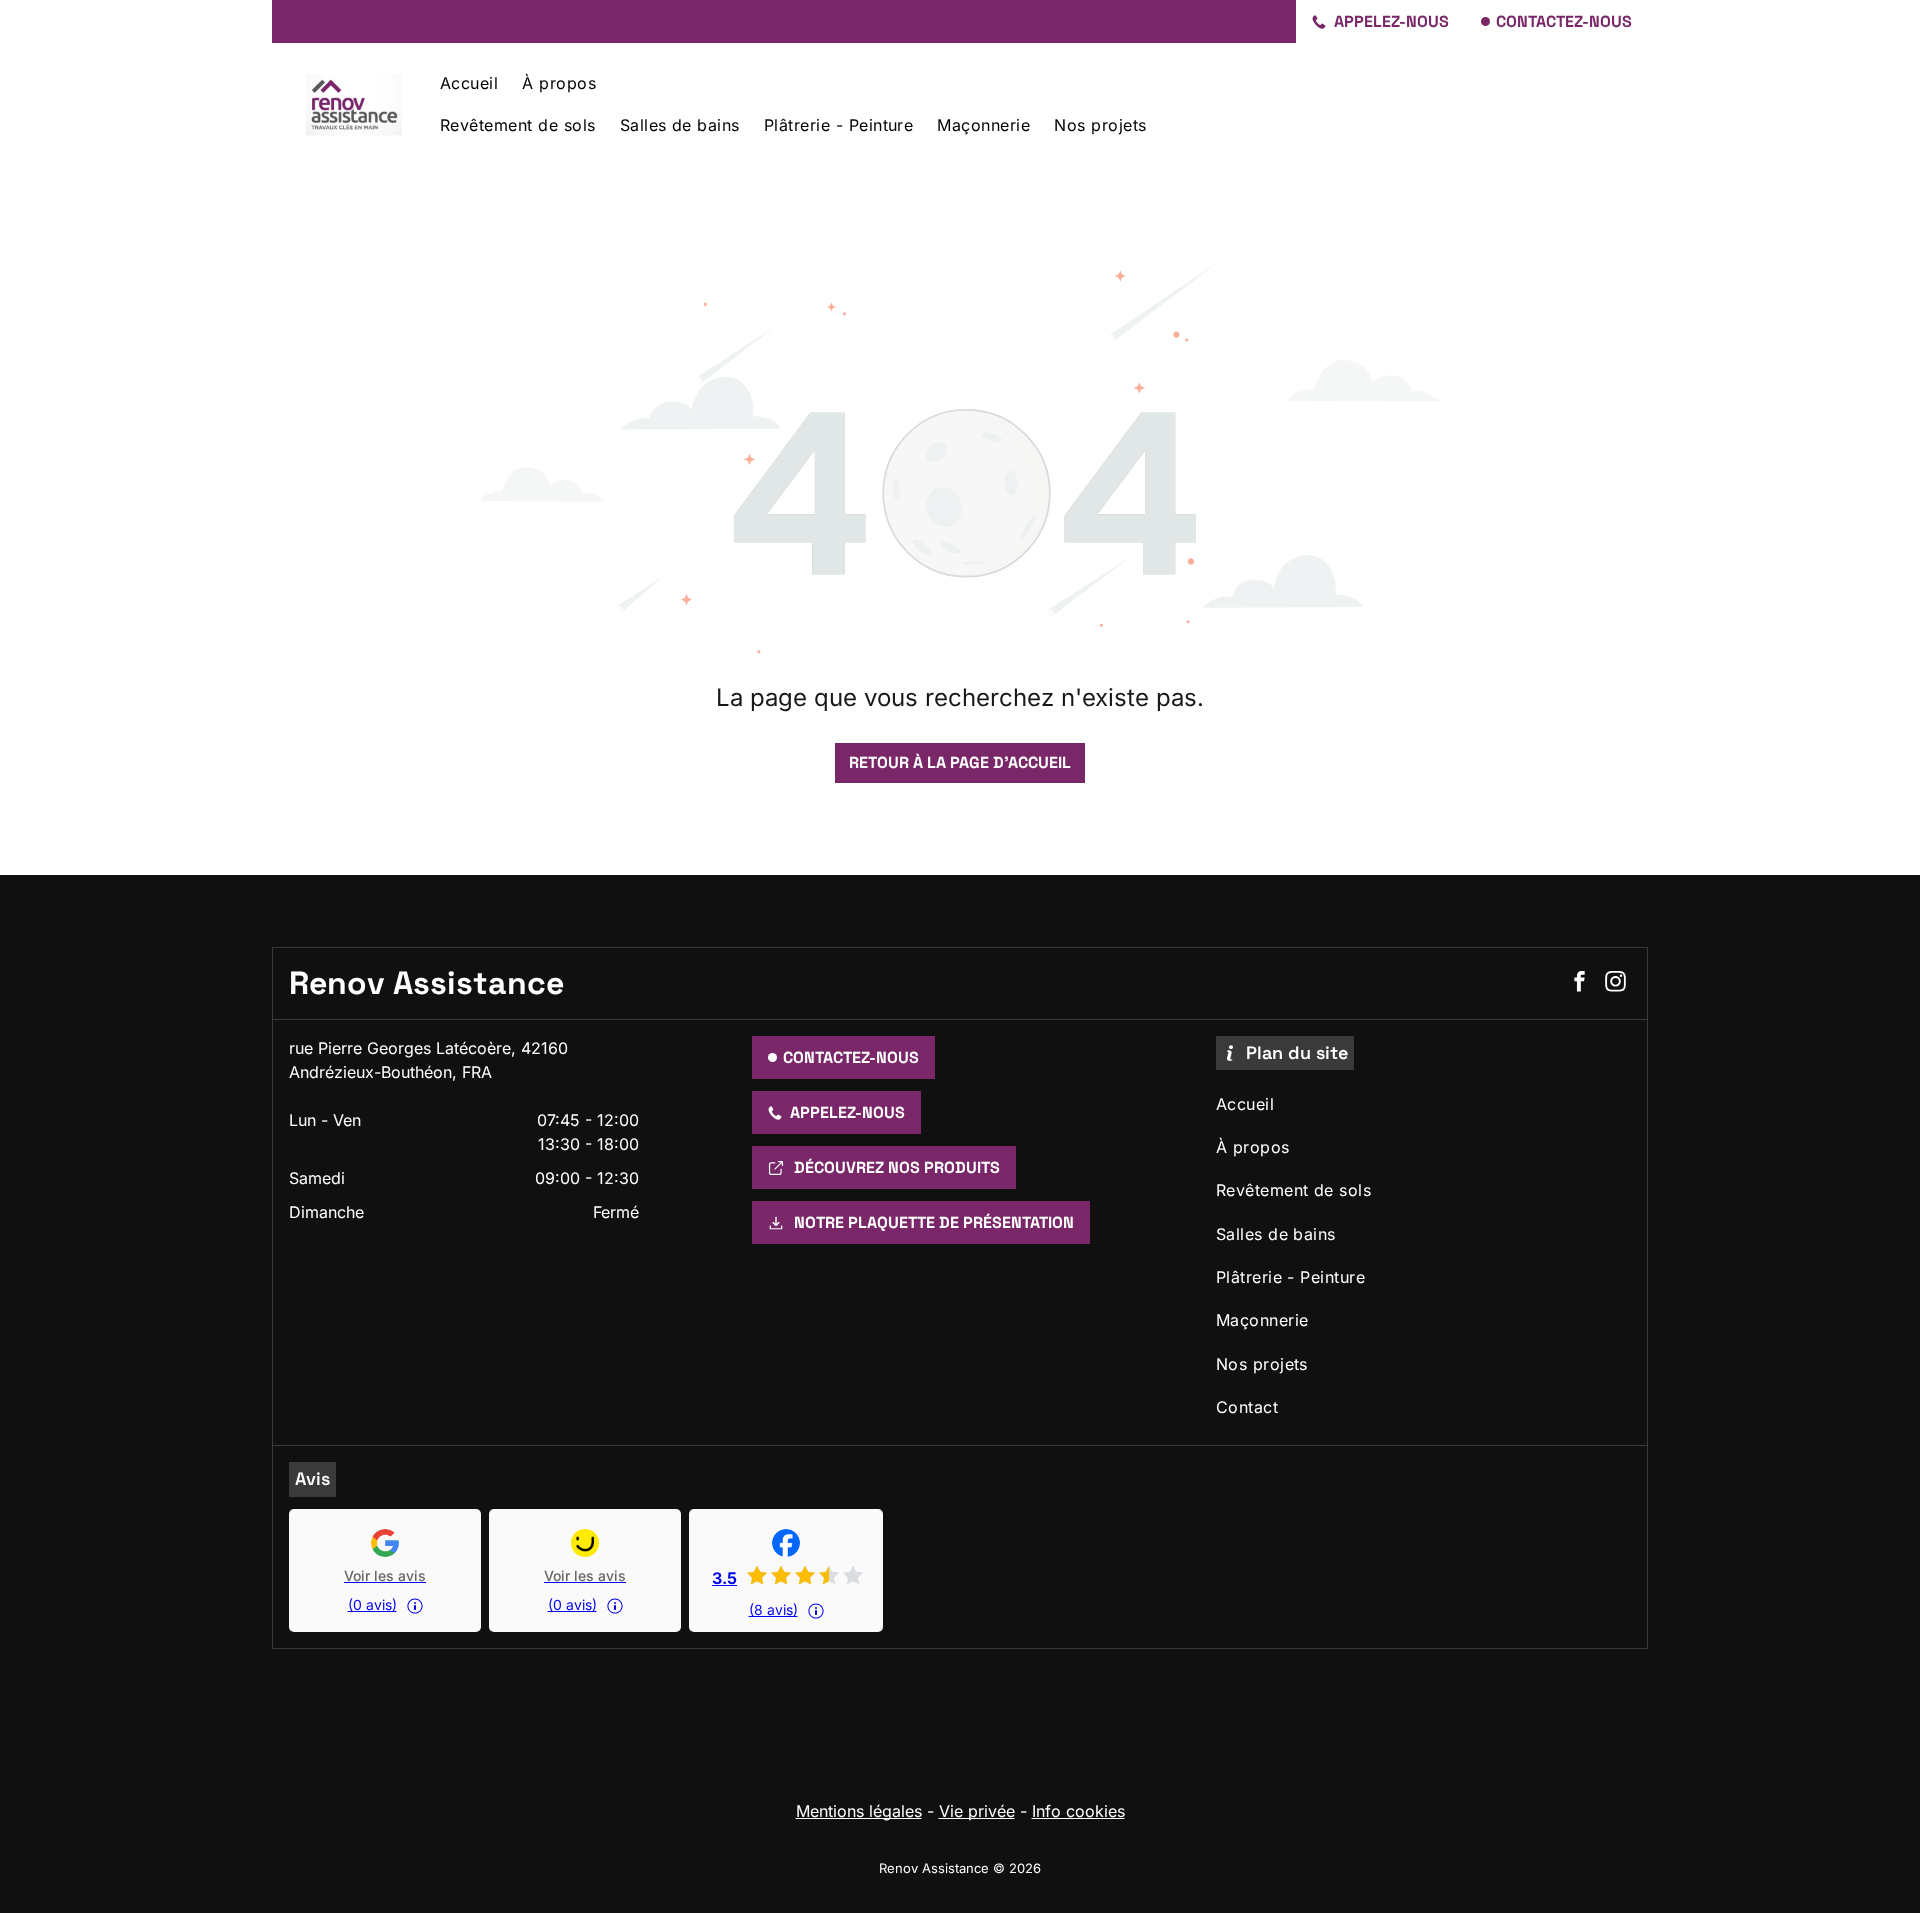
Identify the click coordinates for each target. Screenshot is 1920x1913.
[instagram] (1615, 983)
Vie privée (977, 1811)
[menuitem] (469, 81)
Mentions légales (859, 1811)
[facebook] (1579, 983)
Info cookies (1078, 1811)
